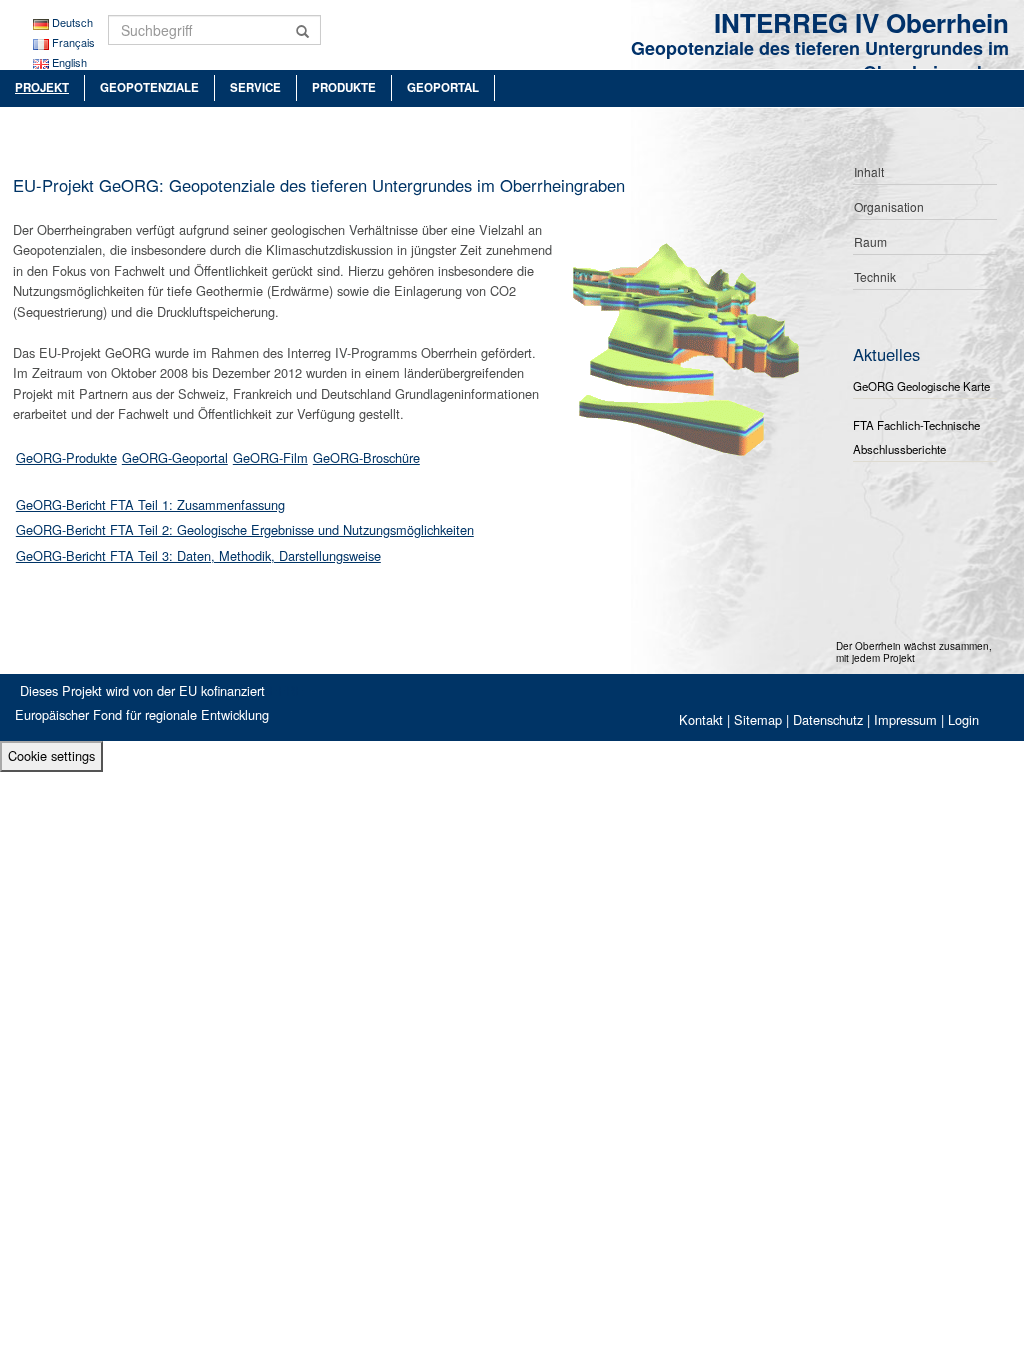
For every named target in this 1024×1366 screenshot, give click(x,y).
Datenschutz (828, 719)
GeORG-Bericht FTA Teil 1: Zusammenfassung (150, 504)
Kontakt (701, 719)
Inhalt (869, 171)
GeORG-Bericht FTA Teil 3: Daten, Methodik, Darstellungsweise (198, 555)
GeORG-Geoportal (175, 457)
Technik (875, 276)
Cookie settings (51, 755)
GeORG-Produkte (66, 457)
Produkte (344, 87)
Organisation (889, 206)
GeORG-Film (270, 457)
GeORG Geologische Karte (921, 386)
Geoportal (443, 87)
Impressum (905, 719)
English (69, 62)
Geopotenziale (149, 87)
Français (73, 42)
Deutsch (72, 22)
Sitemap (758, 719)
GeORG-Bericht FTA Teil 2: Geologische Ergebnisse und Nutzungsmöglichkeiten (245, 529)
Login (963, 719)
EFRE (286, 690)
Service (255, 87)
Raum (870, 241)
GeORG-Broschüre (366, 457)
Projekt (42, 87)
